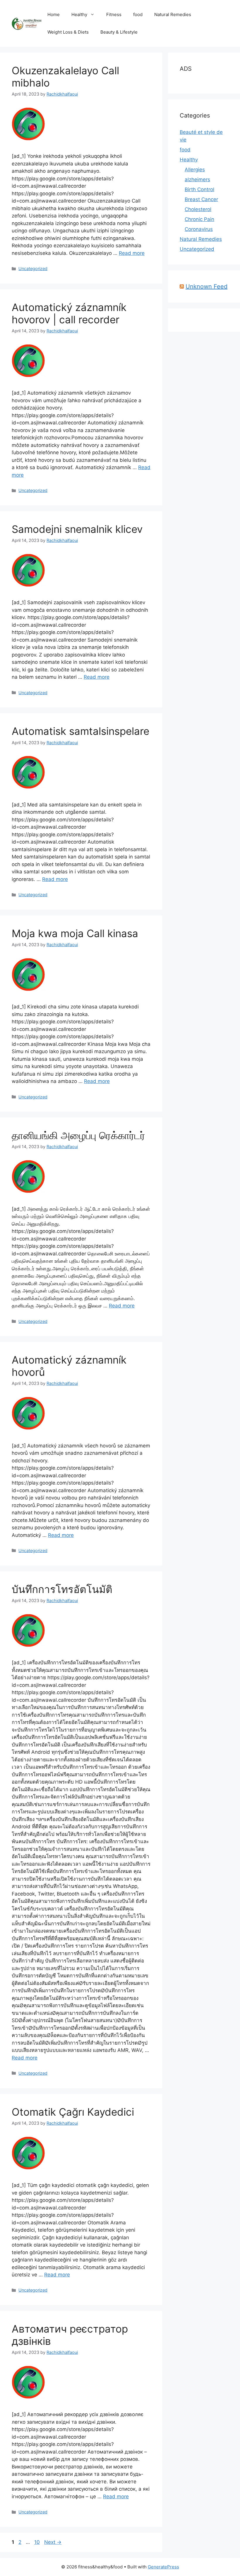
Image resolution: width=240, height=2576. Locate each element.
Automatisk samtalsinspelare (80, 731)
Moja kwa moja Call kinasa (75, 933)
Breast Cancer (201, 199)
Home (54, 14)
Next (53, 2542)
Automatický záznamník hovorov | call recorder (69, 313)
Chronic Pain (199, 219)
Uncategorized (33, 268)
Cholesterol (198, 209)
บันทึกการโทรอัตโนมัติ (62, 1589)
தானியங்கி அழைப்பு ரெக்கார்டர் (78, 1135)
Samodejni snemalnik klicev (77, 529)
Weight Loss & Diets (68, 32)
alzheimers (197, 179)
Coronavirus (199, 229)
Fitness (114, 14)
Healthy (79, 14)
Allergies (195, 170)
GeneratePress (163, 2567)
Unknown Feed (206, 286)
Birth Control (199, 189)
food (138, 14)
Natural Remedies (173, 14)
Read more (132, 253)
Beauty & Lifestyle (119, 32)
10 (38, 2542)
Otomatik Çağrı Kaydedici (73, 2112)
